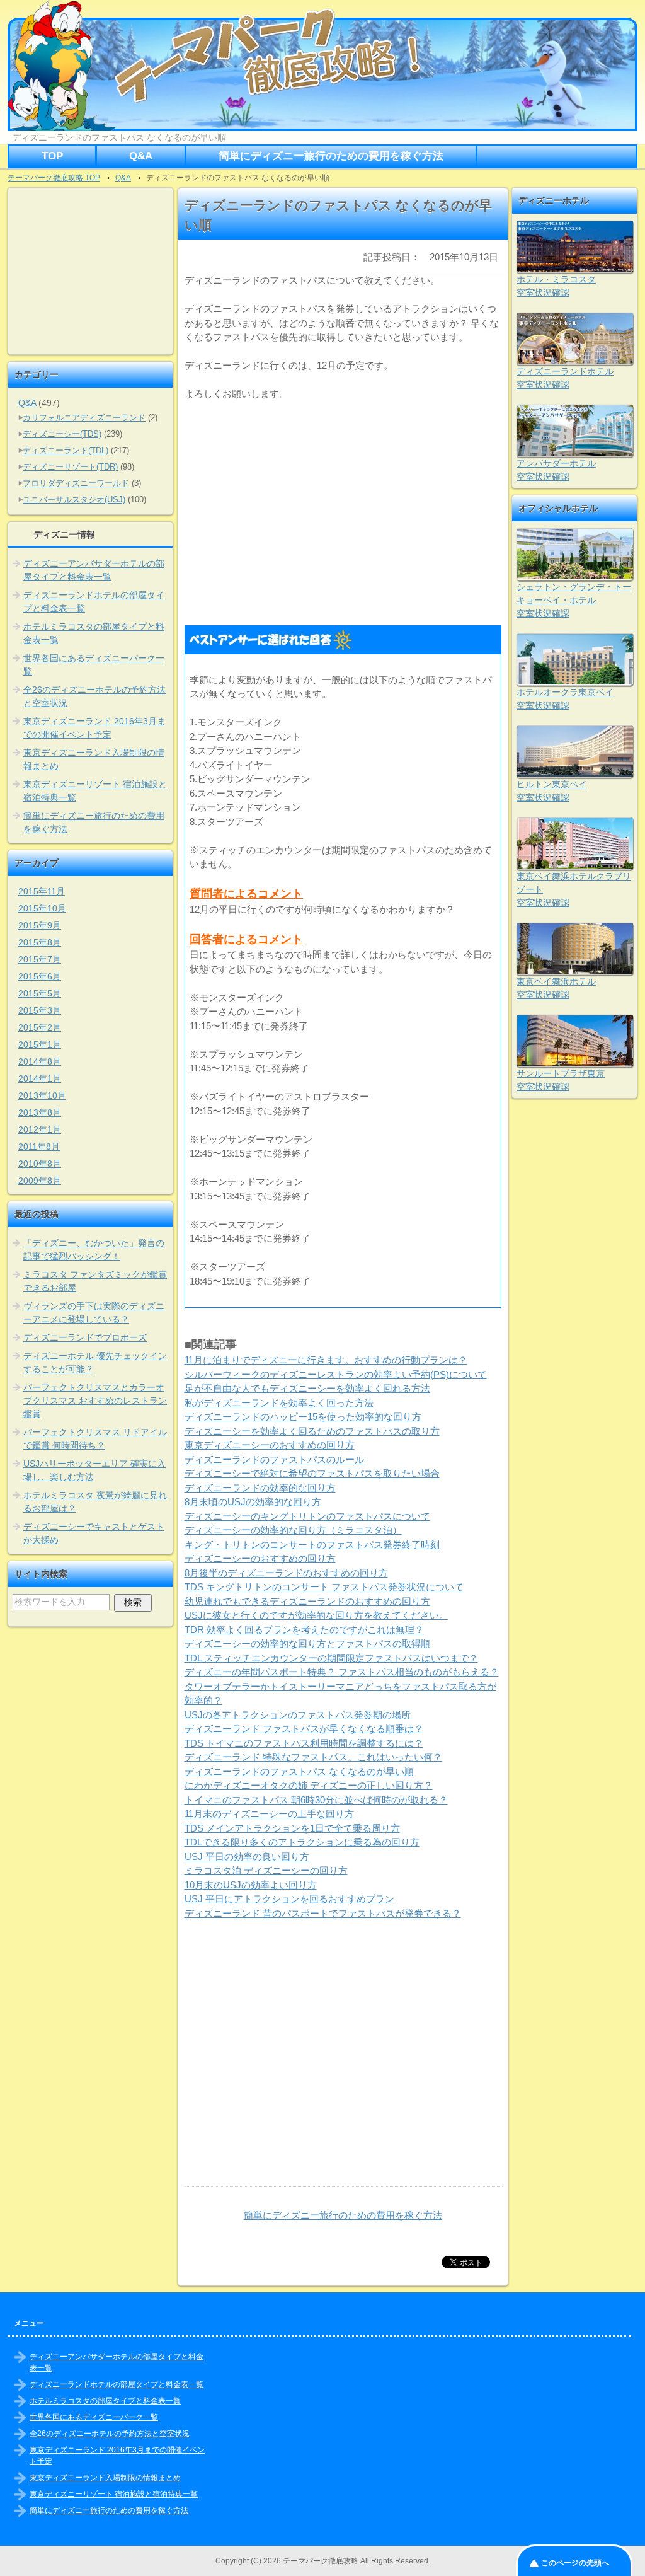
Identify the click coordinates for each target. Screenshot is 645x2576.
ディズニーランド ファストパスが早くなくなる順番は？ (304, 1729)
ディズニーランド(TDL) (66, 450)
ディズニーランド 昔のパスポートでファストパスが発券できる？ (323, 1913)
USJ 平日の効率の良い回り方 (247, 1857)
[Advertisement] (343, 509)
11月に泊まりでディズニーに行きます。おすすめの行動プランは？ (326, 1360)
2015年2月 (40, 1027)
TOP (52, 156)
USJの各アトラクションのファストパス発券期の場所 (298, 1715)
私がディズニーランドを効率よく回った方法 (279, 1403)
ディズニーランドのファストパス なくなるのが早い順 (299, 1771)
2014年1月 (40, 1078)
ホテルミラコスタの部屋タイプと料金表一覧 (94, 633)
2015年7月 (40, 959)
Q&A (141, 156)
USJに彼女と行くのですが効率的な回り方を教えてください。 (317, 1615)
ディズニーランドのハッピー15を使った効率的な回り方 (303, 1417)
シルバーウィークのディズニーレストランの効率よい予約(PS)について (336, 1374)
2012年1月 (40, 1129)
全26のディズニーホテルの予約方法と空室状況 (94, 696)
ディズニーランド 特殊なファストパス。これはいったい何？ (313, 1757)
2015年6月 (40, 976)
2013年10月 (42, 1095)
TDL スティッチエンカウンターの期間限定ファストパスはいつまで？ (331, 1658)
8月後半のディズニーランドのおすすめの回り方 (286, 1573)
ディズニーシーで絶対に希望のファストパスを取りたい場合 (312, 1473)
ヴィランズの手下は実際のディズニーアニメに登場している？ (94, 1313)
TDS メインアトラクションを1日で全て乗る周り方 (292, 1828)
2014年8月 (40, 1061)
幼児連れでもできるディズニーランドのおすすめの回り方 (307, 1601)
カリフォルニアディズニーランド (84, 418)
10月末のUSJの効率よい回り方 (251, 1885)
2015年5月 (40, 993)
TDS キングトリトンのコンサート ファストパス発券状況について (324, 1587)
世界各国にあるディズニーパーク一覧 (94, 665)
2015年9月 (40, 925)
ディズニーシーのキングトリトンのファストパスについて (307, 1516)
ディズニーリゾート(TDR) (70, 467)
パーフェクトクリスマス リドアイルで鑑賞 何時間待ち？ (95, 1439)
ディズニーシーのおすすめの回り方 (260, 1558)
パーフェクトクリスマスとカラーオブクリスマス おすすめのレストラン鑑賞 (95, 1401)
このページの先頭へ (575, 2563)
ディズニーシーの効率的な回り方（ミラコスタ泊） (293, 1530)
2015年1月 (40, 1044)
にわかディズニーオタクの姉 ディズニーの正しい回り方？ (309, 1785)
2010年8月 (40, 1164)
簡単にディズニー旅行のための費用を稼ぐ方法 (331, 156)
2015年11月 (42, 891)
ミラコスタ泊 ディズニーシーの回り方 (266, 1870)
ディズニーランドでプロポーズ (85, 1337)
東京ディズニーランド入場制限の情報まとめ (94, 759)
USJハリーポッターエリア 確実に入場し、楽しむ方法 (94, 1470)
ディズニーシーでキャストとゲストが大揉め (94, 1533)
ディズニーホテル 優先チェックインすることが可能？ (95, 1362)
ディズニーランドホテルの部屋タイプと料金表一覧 (94, 602)
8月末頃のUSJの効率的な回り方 (253, 1502)
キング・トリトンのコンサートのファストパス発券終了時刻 (312, 1545)
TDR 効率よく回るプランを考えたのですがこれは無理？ (304, 1630)
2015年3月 (40, 1010)
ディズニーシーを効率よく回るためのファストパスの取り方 (312, 1431)
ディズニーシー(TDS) (62, 434)
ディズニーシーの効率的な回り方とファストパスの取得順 (307, 1643)
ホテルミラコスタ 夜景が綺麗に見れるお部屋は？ (95, 1502)
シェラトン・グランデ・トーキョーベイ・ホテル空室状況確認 (574, 600)
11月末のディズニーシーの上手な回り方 (269, 1814)
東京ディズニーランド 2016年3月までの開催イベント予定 (94, 728)
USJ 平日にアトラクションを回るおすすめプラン (289, 1899)
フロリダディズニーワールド (76, 483)
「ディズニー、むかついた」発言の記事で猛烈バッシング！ (94, 1250)
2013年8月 (40, 1112)
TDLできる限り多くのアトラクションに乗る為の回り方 (302, 1842)
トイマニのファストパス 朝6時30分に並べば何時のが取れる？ (316, 1800)
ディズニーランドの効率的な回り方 (260, 1488)
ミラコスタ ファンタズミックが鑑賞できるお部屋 (95, 1281)
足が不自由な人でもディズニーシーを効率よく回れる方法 (307, 1388)
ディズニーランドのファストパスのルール (274, 1459)
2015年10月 (42, 908)
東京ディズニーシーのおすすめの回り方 (270, 1445)
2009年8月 (40, 1181)
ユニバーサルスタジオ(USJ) (74, 500)
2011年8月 (39, 1146)
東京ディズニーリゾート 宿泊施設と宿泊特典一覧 (95, 791)
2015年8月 (40, 942)
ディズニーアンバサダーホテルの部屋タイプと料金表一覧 (94, 570)
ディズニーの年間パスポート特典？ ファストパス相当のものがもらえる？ (342, 1672)
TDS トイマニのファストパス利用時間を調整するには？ (304, 1743)
